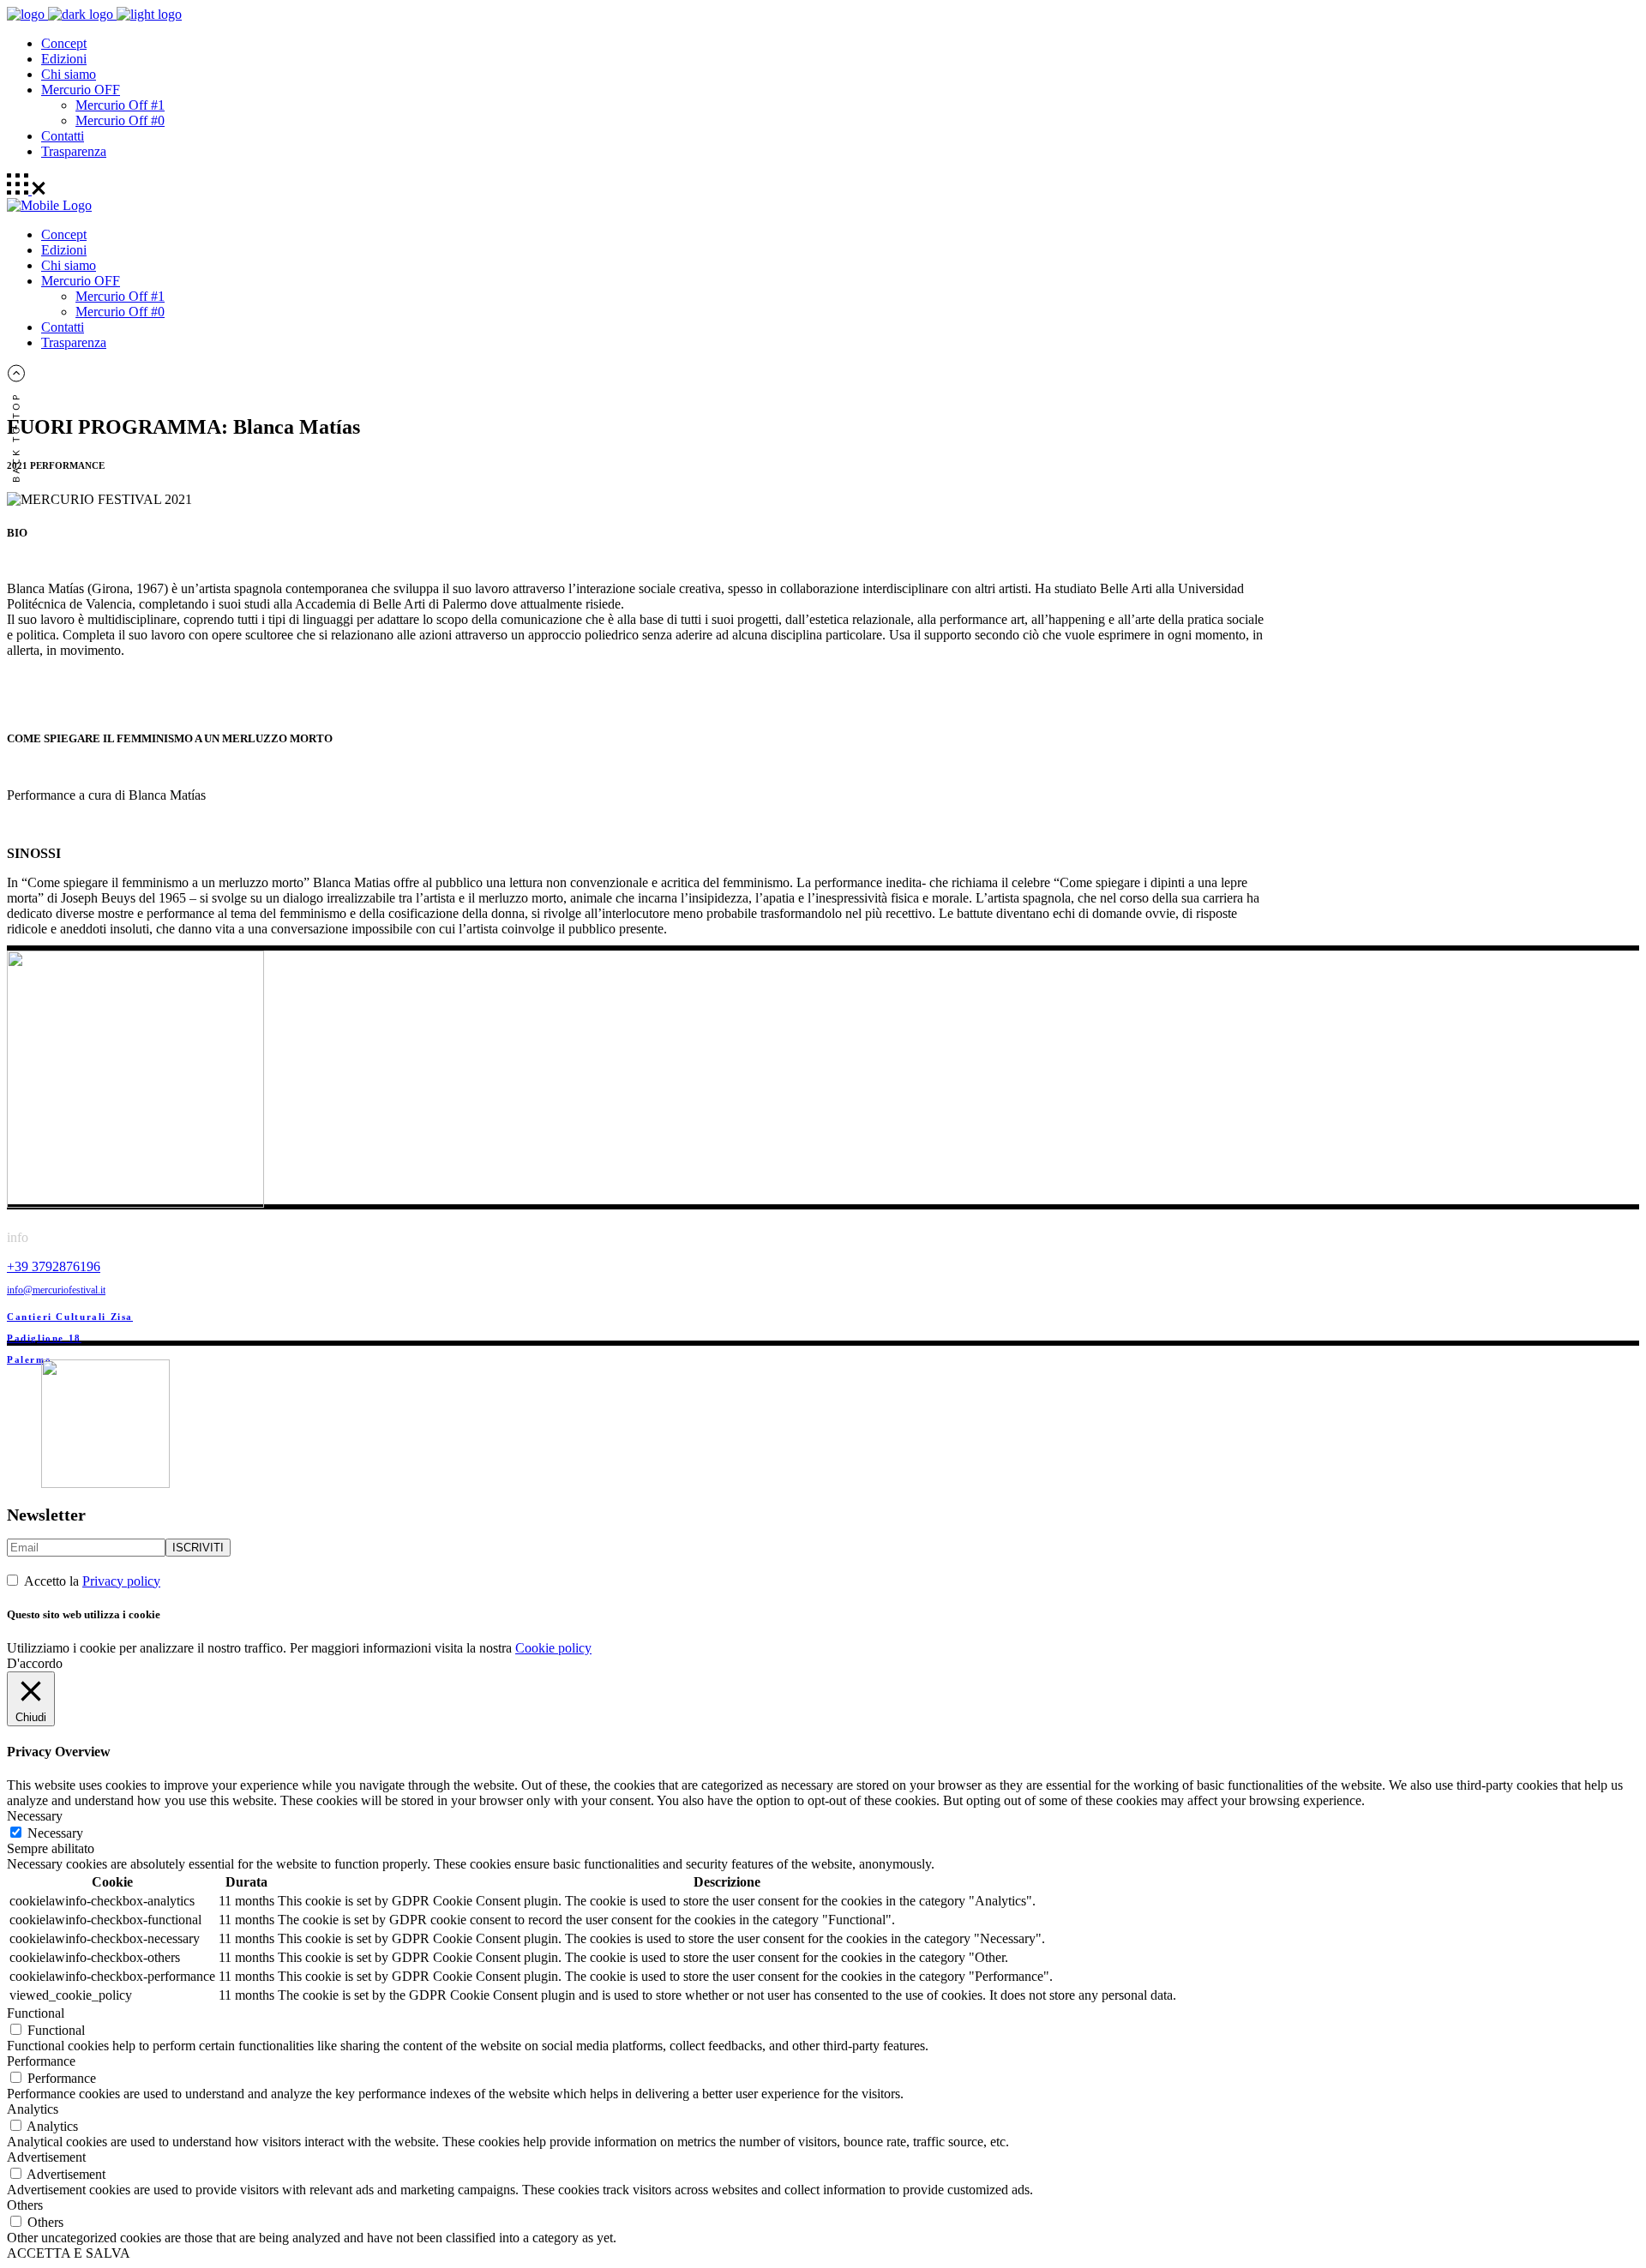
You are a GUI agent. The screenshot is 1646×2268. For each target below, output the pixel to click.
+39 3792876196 (54, 1266)
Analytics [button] (33, 2109)
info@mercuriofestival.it (56, 1290)
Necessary (55, 1833)
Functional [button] (36, 2013)
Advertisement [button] (46, 2157)
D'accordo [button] (35, 1663)
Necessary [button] (35, 1816)
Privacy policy (121, 1581)
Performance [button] (41, 2061)
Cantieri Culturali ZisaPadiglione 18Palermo (70, 1338)
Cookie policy (553, 1648)
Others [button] (25, 2205)
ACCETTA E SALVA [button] (69, 2253)
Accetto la (90, 1581)
